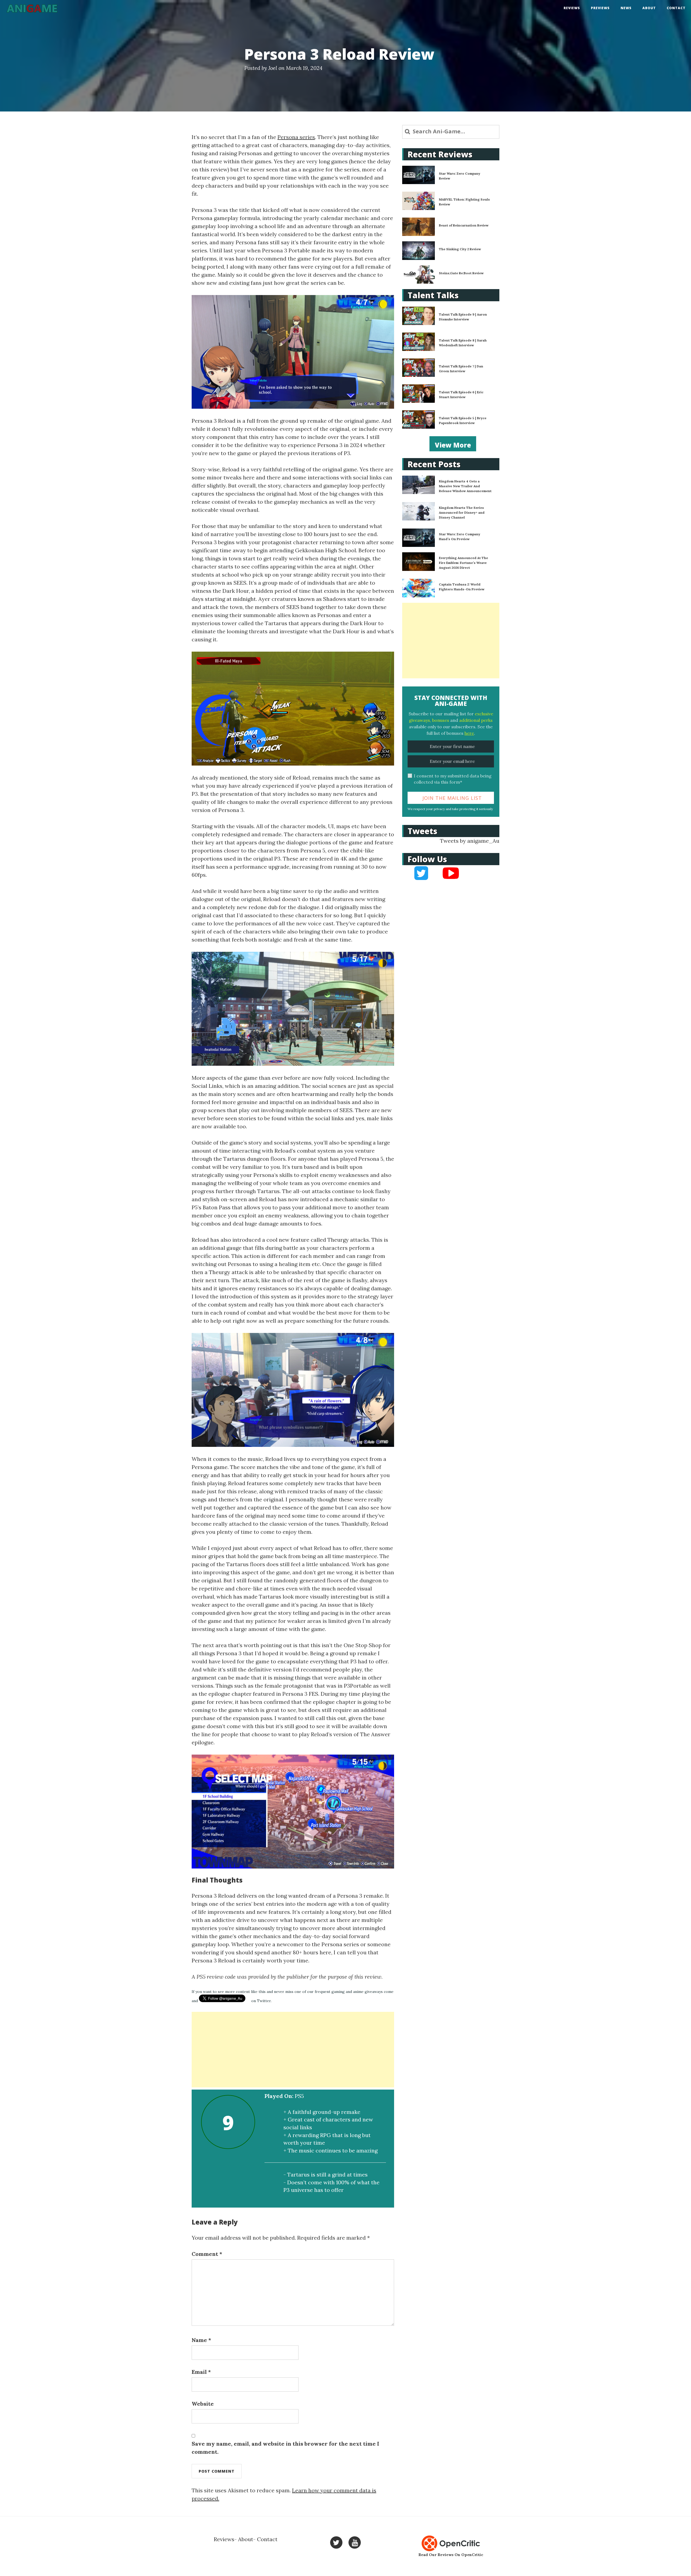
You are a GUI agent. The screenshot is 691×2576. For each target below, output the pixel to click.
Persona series (296, 137)
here (469, 733)
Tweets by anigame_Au (470, 841)
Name (201, 2340)
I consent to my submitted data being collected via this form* (453, 779)
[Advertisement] (293, 2050)
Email (201, 2372)
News (626, 8)
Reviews (572, 8)
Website (203, 2404)
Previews (600, 8)
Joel (273, 68)
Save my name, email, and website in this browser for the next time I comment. (285, 2448)
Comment (207, 2254)
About (649, 8)
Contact (676, 8)
